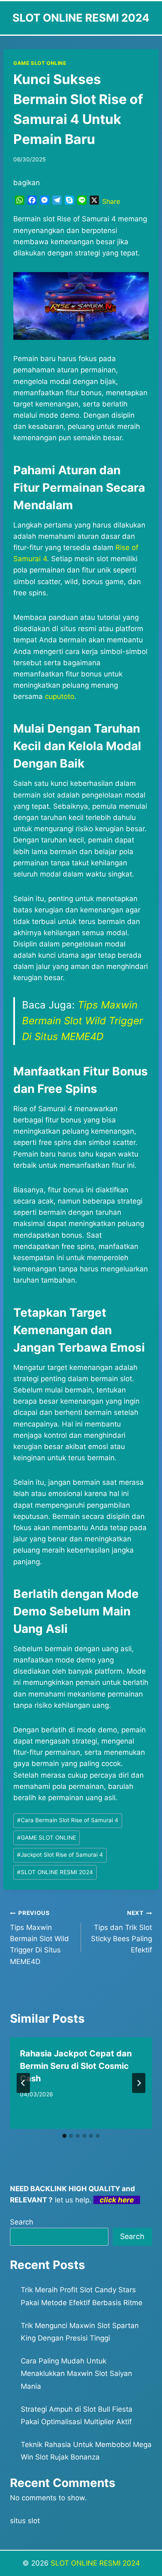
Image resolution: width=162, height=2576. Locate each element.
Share (111, 201)
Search (22, 2222)
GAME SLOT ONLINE (40, 63)
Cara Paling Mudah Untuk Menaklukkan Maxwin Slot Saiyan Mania (76, 2374)
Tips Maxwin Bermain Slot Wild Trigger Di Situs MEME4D (82, 1021)
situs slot (25, 2521)
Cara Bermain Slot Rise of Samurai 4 (68, 1820)
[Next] (139, 2083)
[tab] (64, 2136)
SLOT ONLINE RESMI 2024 (55, 1872)
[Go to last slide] (23, 2083)
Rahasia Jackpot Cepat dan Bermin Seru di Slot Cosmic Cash (76, 2066)
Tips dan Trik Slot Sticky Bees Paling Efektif (121, 1932)
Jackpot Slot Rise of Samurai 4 (60, 1855)
